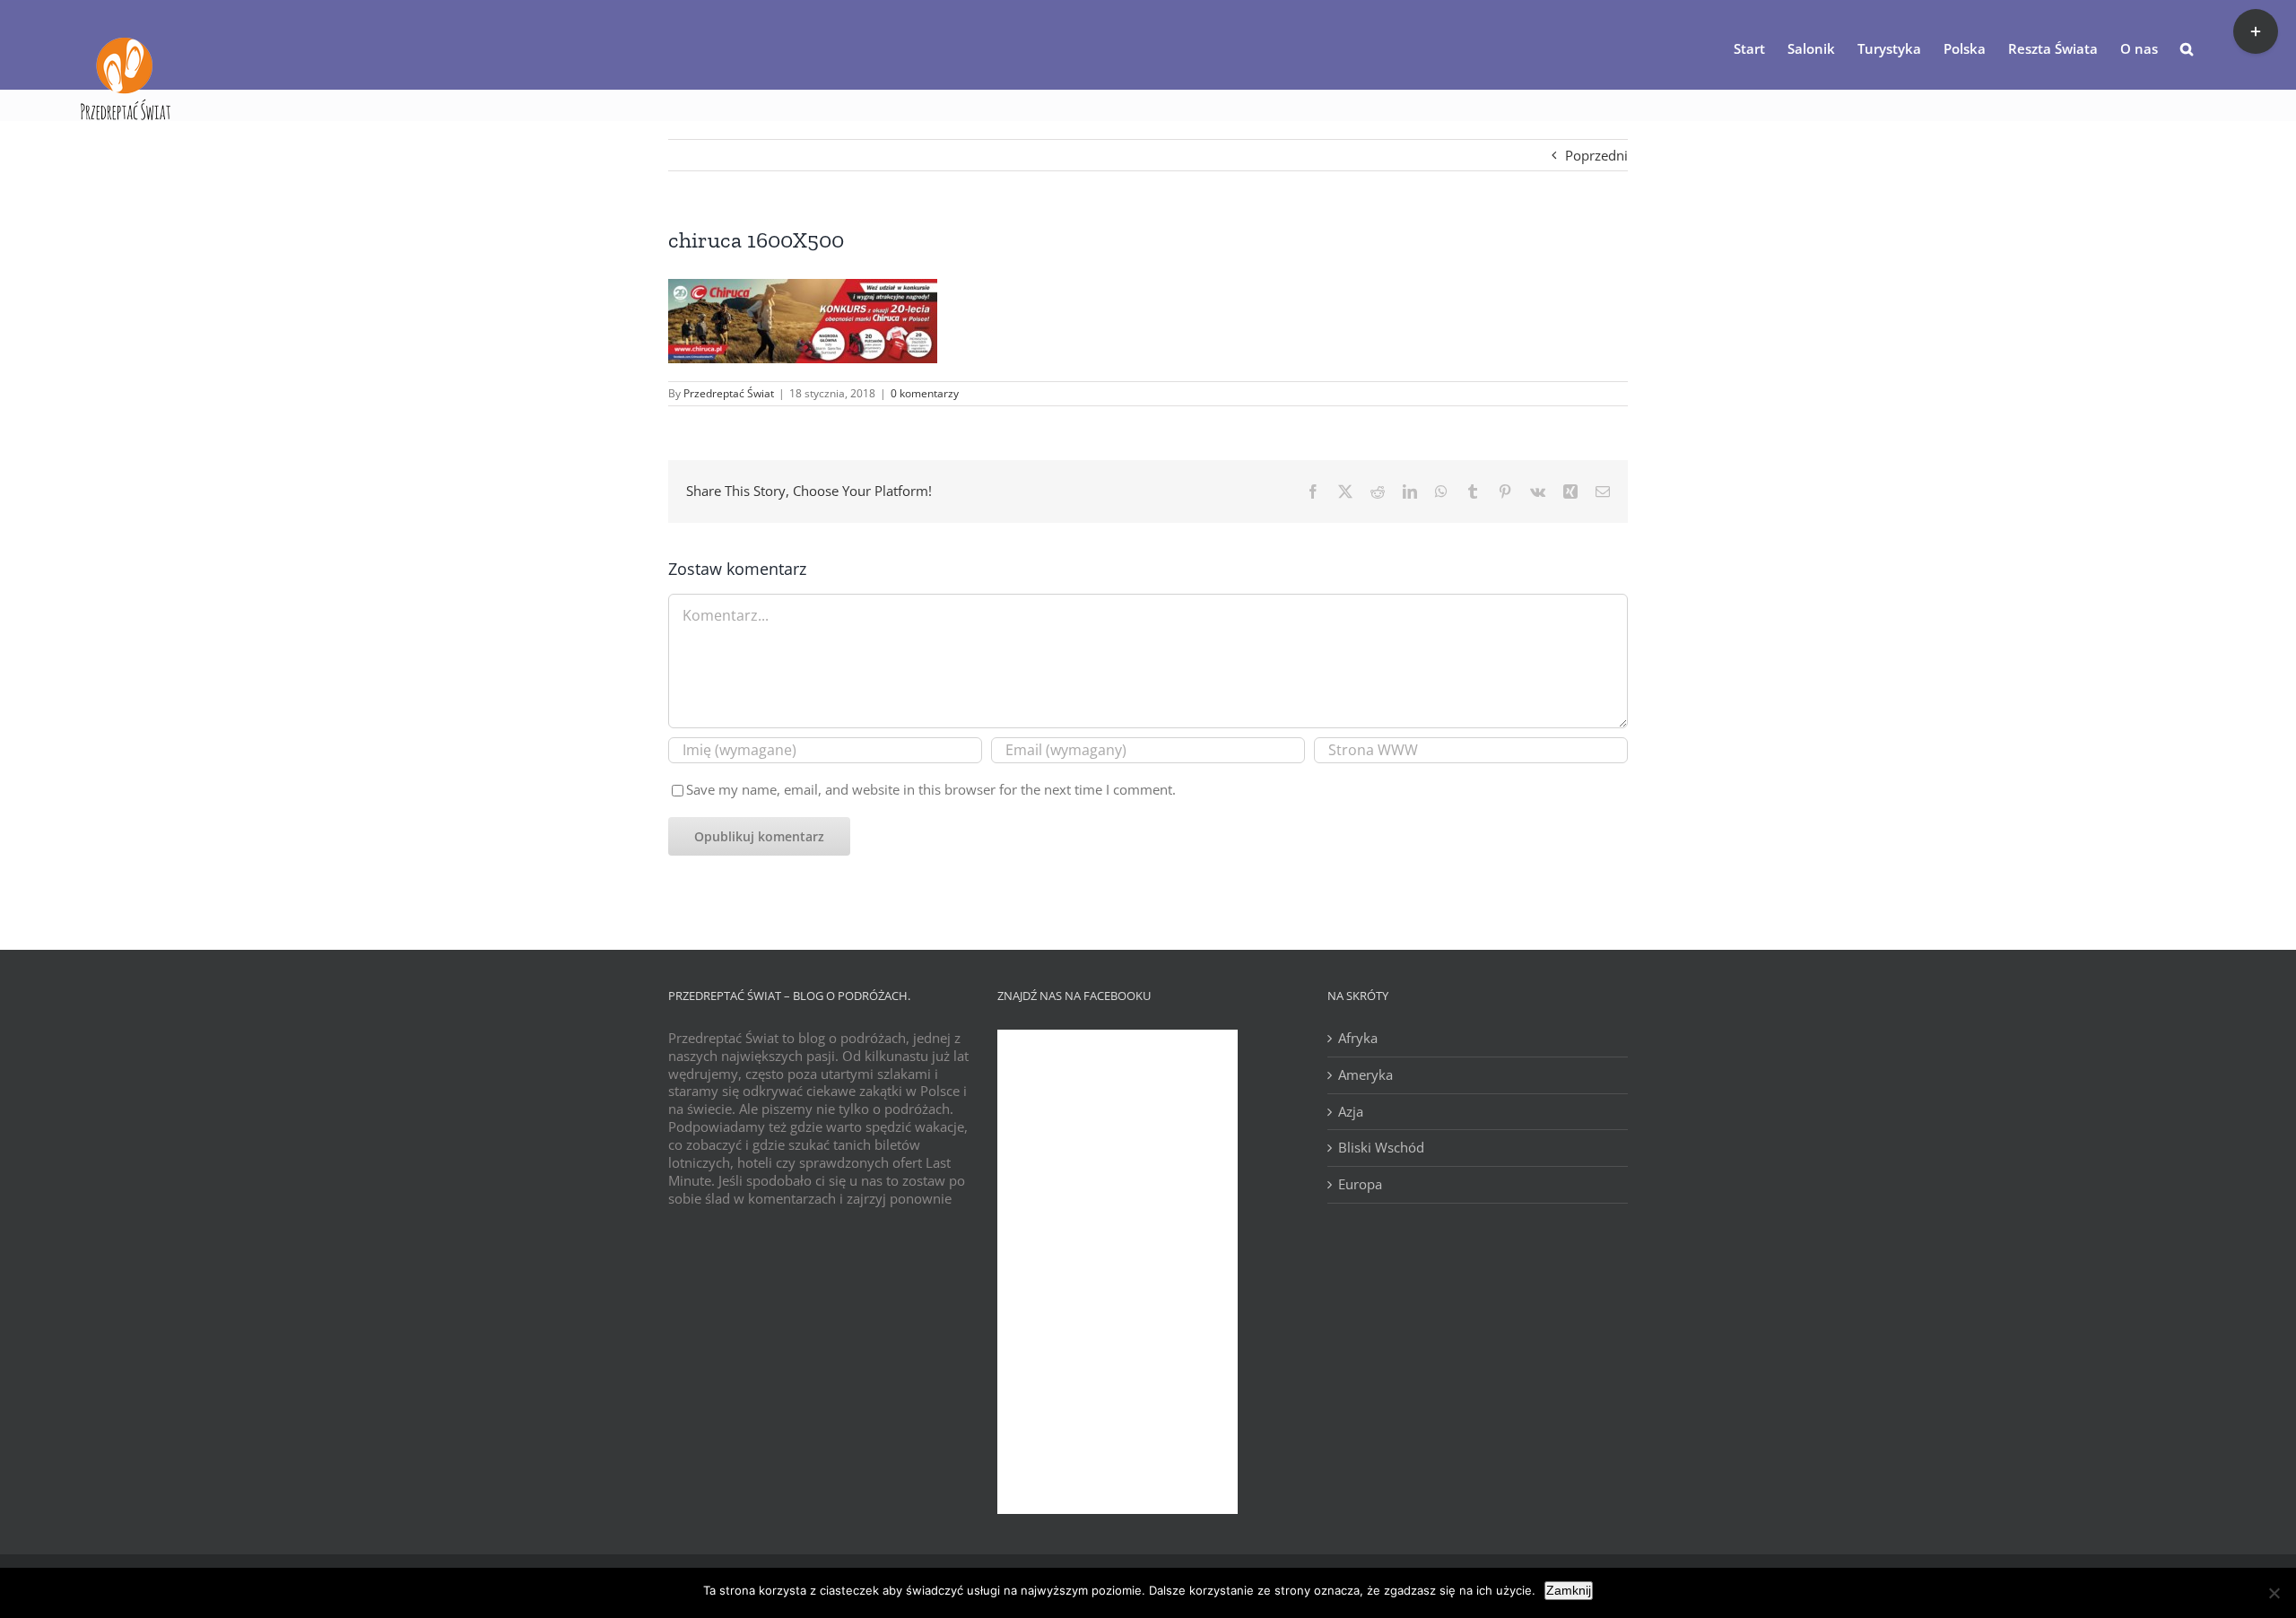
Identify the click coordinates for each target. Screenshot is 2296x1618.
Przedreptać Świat (729, 393)
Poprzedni (1596, 155)
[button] (2187, 48)
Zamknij (1569, 1590)
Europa (1360, 1184)
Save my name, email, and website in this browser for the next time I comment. (931, 789)
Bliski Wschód (1381, 1148)
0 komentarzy (925, 393)
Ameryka (1365, 1075)
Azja (1351, 1112)
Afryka (1358, 1038)
